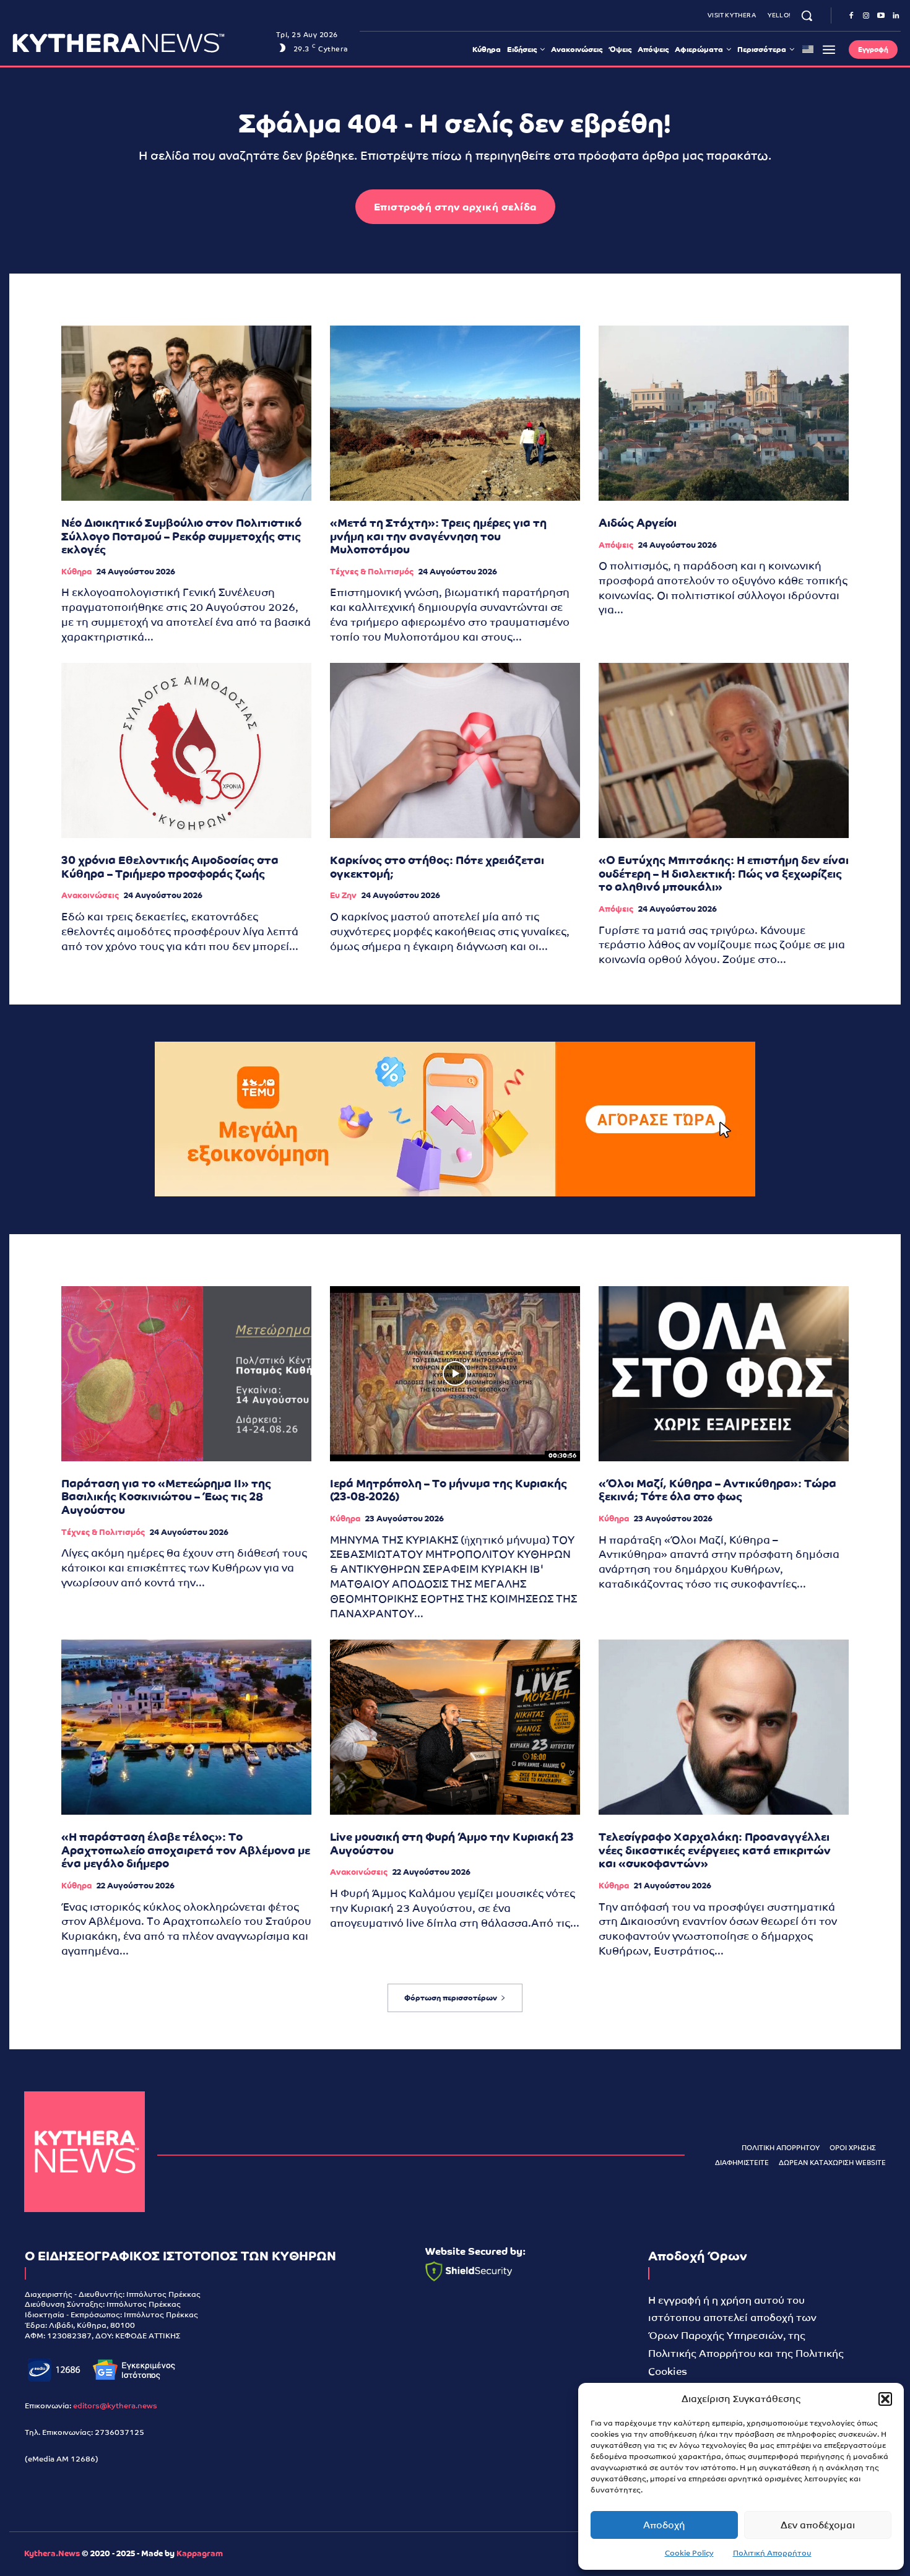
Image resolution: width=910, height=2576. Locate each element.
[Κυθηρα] (141, 43)
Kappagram (200, 2553)
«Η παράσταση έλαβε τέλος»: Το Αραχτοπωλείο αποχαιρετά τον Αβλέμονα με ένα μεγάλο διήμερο (186, 1850)
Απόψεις (616, 545)
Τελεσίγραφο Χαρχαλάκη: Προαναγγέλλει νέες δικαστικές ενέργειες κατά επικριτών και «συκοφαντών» (715, 1850)
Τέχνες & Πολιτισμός (372, 572)
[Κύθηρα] (84, 2152)
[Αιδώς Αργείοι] (724, 413)
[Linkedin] (896, 16)
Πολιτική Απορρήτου (772, 2553)
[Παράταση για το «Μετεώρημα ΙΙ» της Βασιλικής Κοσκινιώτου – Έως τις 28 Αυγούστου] (186, 1374)
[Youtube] (881, 16)
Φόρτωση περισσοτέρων (451, 1998)
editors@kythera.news (115, 2406)
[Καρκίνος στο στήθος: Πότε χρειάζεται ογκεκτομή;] (455, 750)
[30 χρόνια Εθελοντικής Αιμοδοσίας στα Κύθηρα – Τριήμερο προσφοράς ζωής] (186, 750)
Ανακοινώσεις (90, 895)
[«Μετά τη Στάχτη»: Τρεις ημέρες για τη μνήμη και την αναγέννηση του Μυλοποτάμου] (455, 413)
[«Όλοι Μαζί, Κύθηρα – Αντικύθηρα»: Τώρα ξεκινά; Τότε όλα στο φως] (724, 1374)
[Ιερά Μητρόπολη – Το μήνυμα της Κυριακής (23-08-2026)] (455, 1374)
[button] (885, 2399)
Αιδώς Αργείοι (638, 523)
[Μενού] (829, 50)
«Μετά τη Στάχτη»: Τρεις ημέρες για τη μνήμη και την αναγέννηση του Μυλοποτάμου (438, 536)
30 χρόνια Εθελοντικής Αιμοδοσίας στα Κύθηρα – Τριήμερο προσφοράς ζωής (170, 867)
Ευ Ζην (343, 895)
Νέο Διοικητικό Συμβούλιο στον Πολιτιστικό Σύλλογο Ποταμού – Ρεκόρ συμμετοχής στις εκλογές (181, 536)
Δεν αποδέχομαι (818, 2525)
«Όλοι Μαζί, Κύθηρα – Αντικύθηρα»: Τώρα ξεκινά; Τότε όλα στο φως (717, 1490)
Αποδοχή (664, 2525)
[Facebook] (851, 16)
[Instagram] (866, 16)
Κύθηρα (76, 572)
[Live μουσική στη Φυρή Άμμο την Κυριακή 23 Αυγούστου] (455, 1727)
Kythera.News (52, 2553)
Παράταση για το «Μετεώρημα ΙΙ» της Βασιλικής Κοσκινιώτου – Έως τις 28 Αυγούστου (166, 1497)
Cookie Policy (689, 2553)
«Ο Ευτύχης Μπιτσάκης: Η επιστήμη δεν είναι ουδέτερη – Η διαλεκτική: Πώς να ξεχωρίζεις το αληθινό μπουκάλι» (724, 873)
